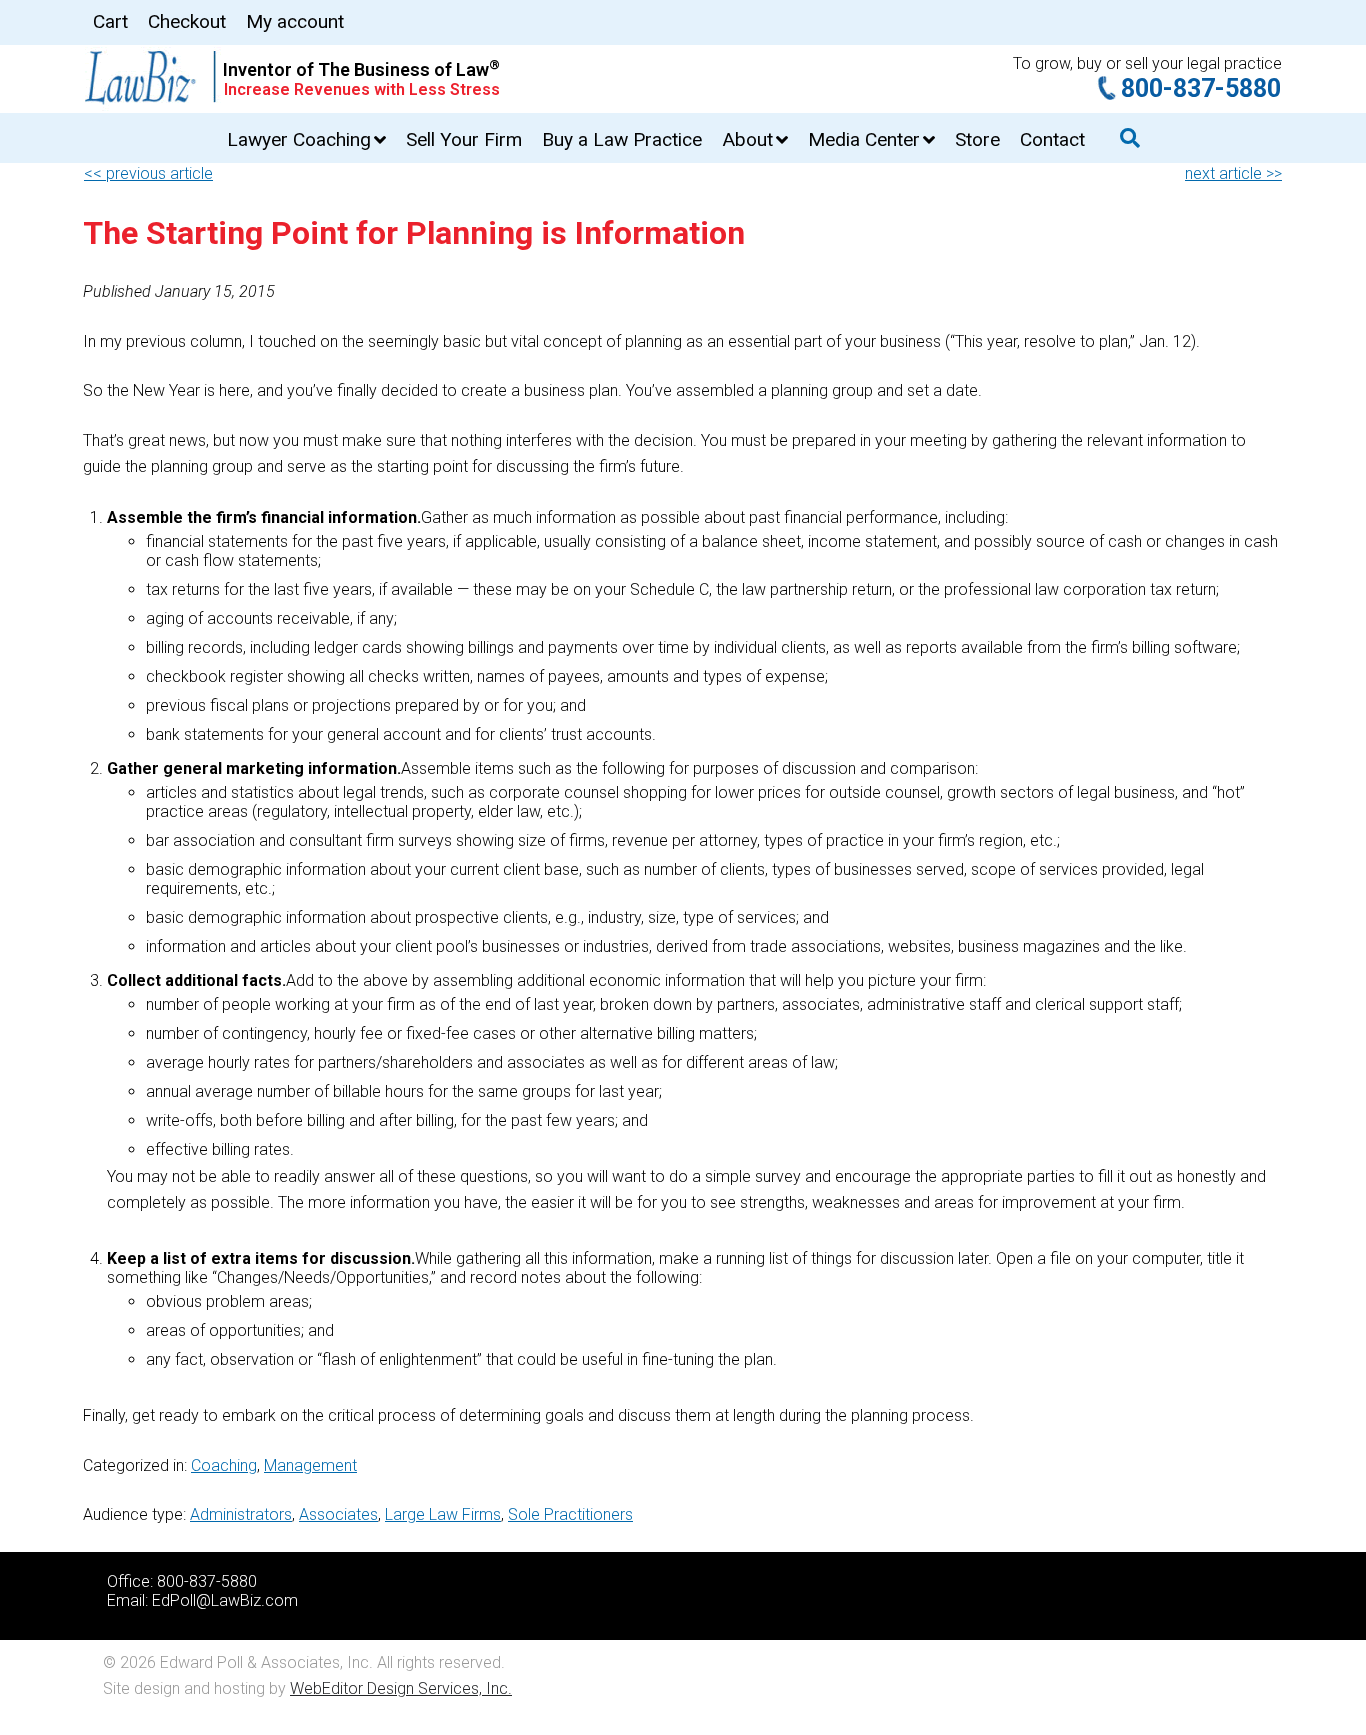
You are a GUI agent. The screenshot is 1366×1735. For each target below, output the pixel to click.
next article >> (1233, 173)
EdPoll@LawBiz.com (225, 1600)
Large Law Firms (443, 1514)
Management (310, 1465)
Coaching (224, 1465)
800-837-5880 (1201, 88)
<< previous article (148, 173)
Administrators (241, 1514)
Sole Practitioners (570, 1514)
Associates (338, 1514)
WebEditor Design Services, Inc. (401, 1688)
